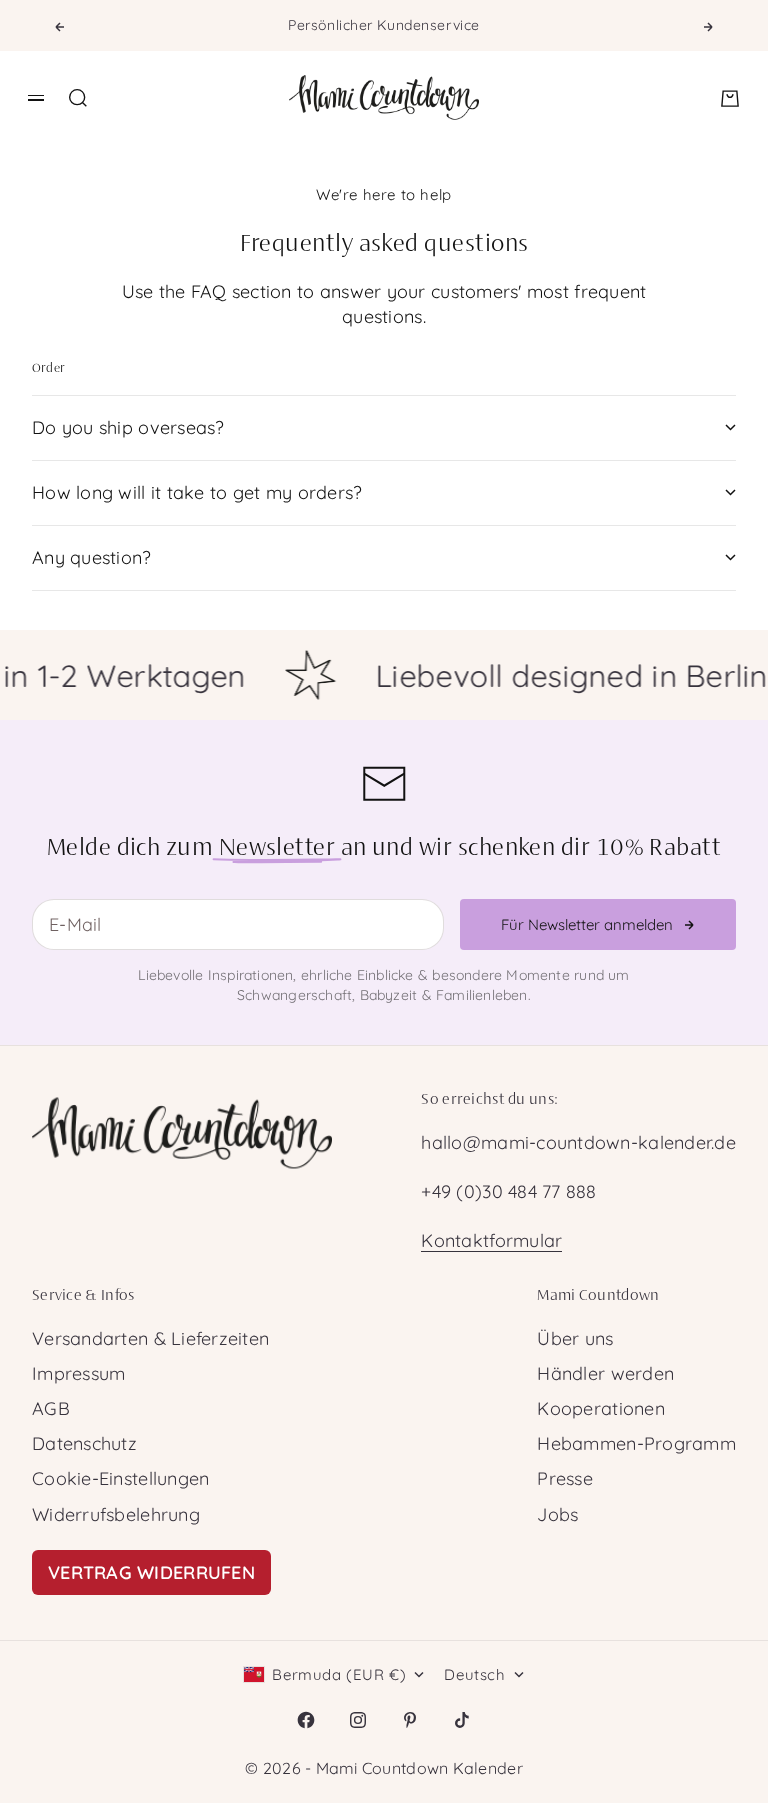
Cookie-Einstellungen (120, 1478)
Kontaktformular (491, 1240)
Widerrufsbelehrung (116, 1514)
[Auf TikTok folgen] (462, 1720)
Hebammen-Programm (636, 1443)
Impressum (78, 1373)
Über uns (575, 1338)
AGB (51, 1408)
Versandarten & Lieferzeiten (150, 1338)
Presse (565, 1478)
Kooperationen (601, 1408)
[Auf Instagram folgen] (358, 1720)
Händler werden (605, 1373)
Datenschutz (84, 1443)
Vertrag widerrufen (151, 1572)
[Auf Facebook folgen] (306, 1720)
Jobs (557, 1514)
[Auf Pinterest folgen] (410, 1720)
